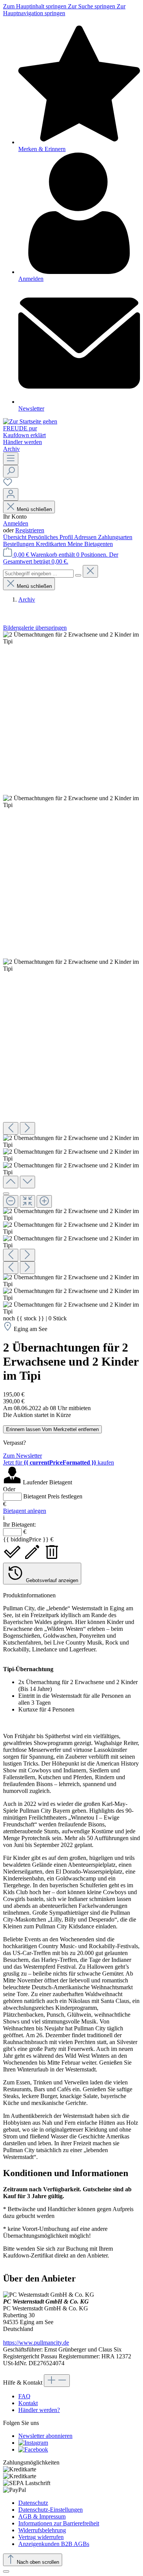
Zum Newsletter (22, 1456)
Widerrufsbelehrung (42, 2530)
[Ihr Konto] (11, 494)
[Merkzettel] (8, 485)
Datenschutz (33, 2503)
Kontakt (28, 2403)
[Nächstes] (27, 1128)
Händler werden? (39, 2410)
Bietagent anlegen (25, 1511)
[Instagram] (33, 2443)
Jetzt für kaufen (59, 1462)
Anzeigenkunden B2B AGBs (54, 2544)
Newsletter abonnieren (45, 2436)
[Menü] (11, 459)
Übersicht (15, 537)
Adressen (86, 537)
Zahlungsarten (115, 537)
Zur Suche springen (92, 6)
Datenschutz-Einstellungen (51, 2510)
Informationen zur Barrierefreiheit (59, 2523)
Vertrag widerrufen (41, 2537)
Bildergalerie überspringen (35, 628)
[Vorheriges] (11, 1128)
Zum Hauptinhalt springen (35, 6)
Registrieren (30, 530)
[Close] (6, 1194)
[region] (71, 973)
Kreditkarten (52, 544)
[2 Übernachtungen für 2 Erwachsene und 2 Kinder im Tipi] (71, 638)
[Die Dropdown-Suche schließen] (90, 571)
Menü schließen (34, 509)
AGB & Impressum (42, 2516)
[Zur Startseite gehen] (30, 421)
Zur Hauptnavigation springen (64, 10)
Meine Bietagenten (90, 544)
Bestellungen (19, 544)
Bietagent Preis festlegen (53, 1496)
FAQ (24, 2396)
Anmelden (16, 523)
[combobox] (38, 574)
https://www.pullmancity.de (36, 2343)
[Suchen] (11, 471)
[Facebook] (33, 2449)
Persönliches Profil (51, 537)
